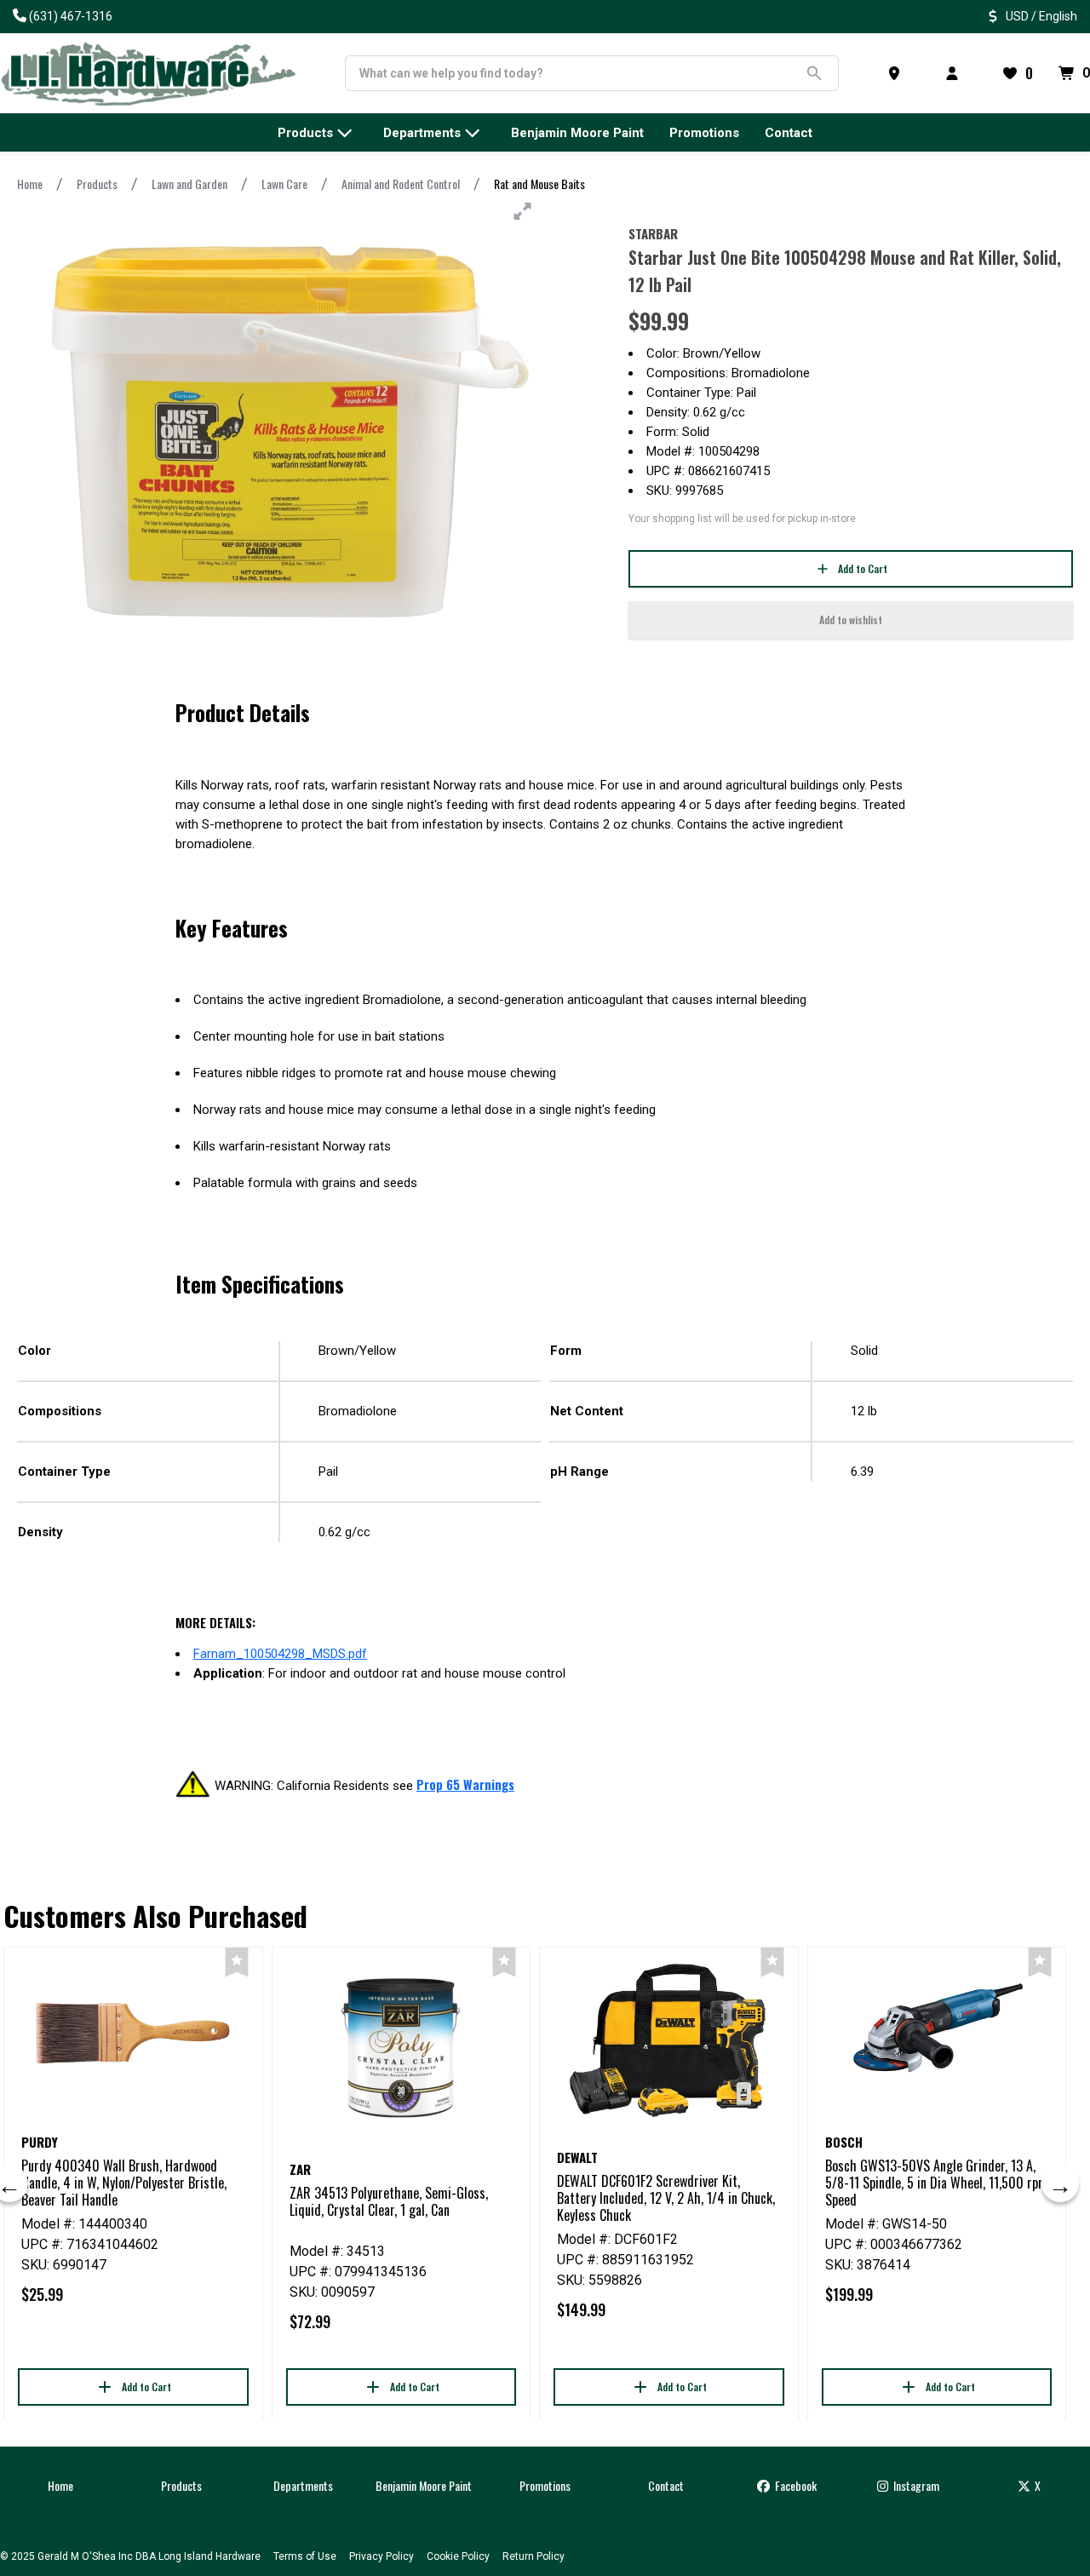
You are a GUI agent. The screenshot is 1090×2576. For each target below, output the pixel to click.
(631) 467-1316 (71, 16)
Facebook (795, 2485)
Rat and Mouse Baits (539, 184)
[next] (1060, 2183)
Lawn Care (284, 184)
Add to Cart (863, 568)
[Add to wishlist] (237, 1962)
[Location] (898, 73)
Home (30, 184)
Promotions (545, 2485)
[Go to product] (133, 2033)
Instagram (915, 2485)
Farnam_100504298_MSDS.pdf (280, 1654)
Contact (666, 2485)
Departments (303, 2485)
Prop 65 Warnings (465, 1784)
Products (97, 184)
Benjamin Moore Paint (424, 2485)
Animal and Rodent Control (401, 184)
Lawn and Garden (189, 184)
